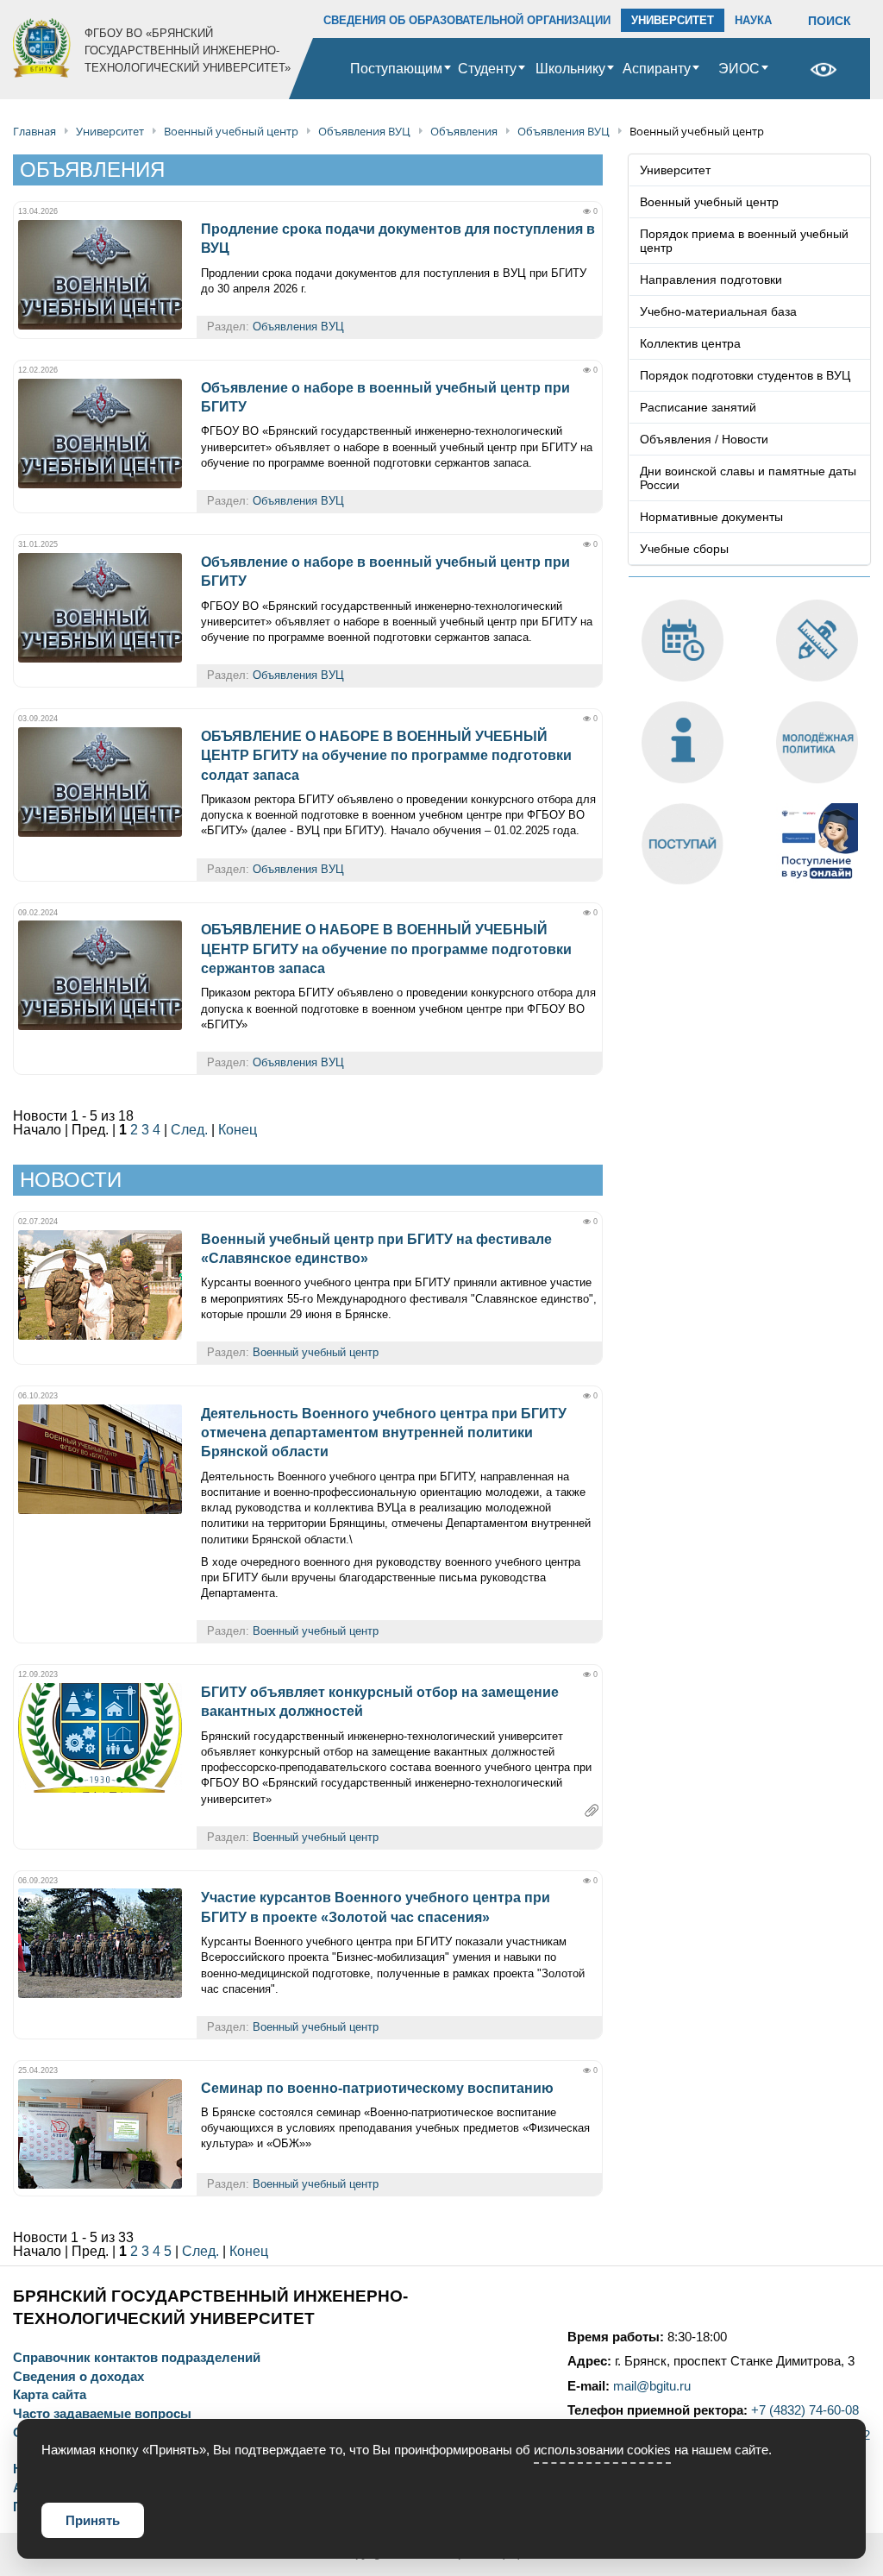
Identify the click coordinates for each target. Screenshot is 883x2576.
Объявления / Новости (704, 439)
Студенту (487, 69)
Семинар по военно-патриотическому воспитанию (377, 2088)
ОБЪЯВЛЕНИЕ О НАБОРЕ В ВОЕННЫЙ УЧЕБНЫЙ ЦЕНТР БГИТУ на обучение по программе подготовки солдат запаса (386, 756)
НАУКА (753, 20)
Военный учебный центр (316, 1352)
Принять (93, 2520)
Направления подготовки (711, 280)
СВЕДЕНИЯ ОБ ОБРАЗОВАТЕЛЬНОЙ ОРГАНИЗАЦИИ (467, 20)
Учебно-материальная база (718, 311)
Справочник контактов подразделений (137, 2358)
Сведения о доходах (78, 2377)
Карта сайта (50, 2395)
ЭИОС (739, 69)
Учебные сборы (684, 549)
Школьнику (570, 69)
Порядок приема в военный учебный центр (744, 241)
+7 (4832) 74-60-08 (805, 2410)
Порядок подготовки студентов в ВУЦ (745, 375)
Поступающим (396, 69)
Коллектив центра (690, 343)
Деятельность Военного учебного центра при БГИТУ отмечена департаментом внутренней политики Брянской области (384, 1433)
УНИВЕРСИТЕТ (673, 20)
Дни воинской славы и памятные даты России (748, 478)
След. (189, 1130)
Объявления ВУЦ (298, 327)
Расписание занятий (698, 407)
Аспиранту (657, 69)
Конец (238, 1130)
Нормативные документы (711, 517)
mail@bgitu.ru (652, 2386)
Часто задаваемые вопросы (102, 2414)
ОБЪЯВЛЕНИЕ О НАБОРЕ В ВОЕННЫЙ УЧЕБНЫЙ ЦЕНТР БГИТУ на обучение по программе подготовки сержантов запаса (386, 949)
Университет (675, 170)
